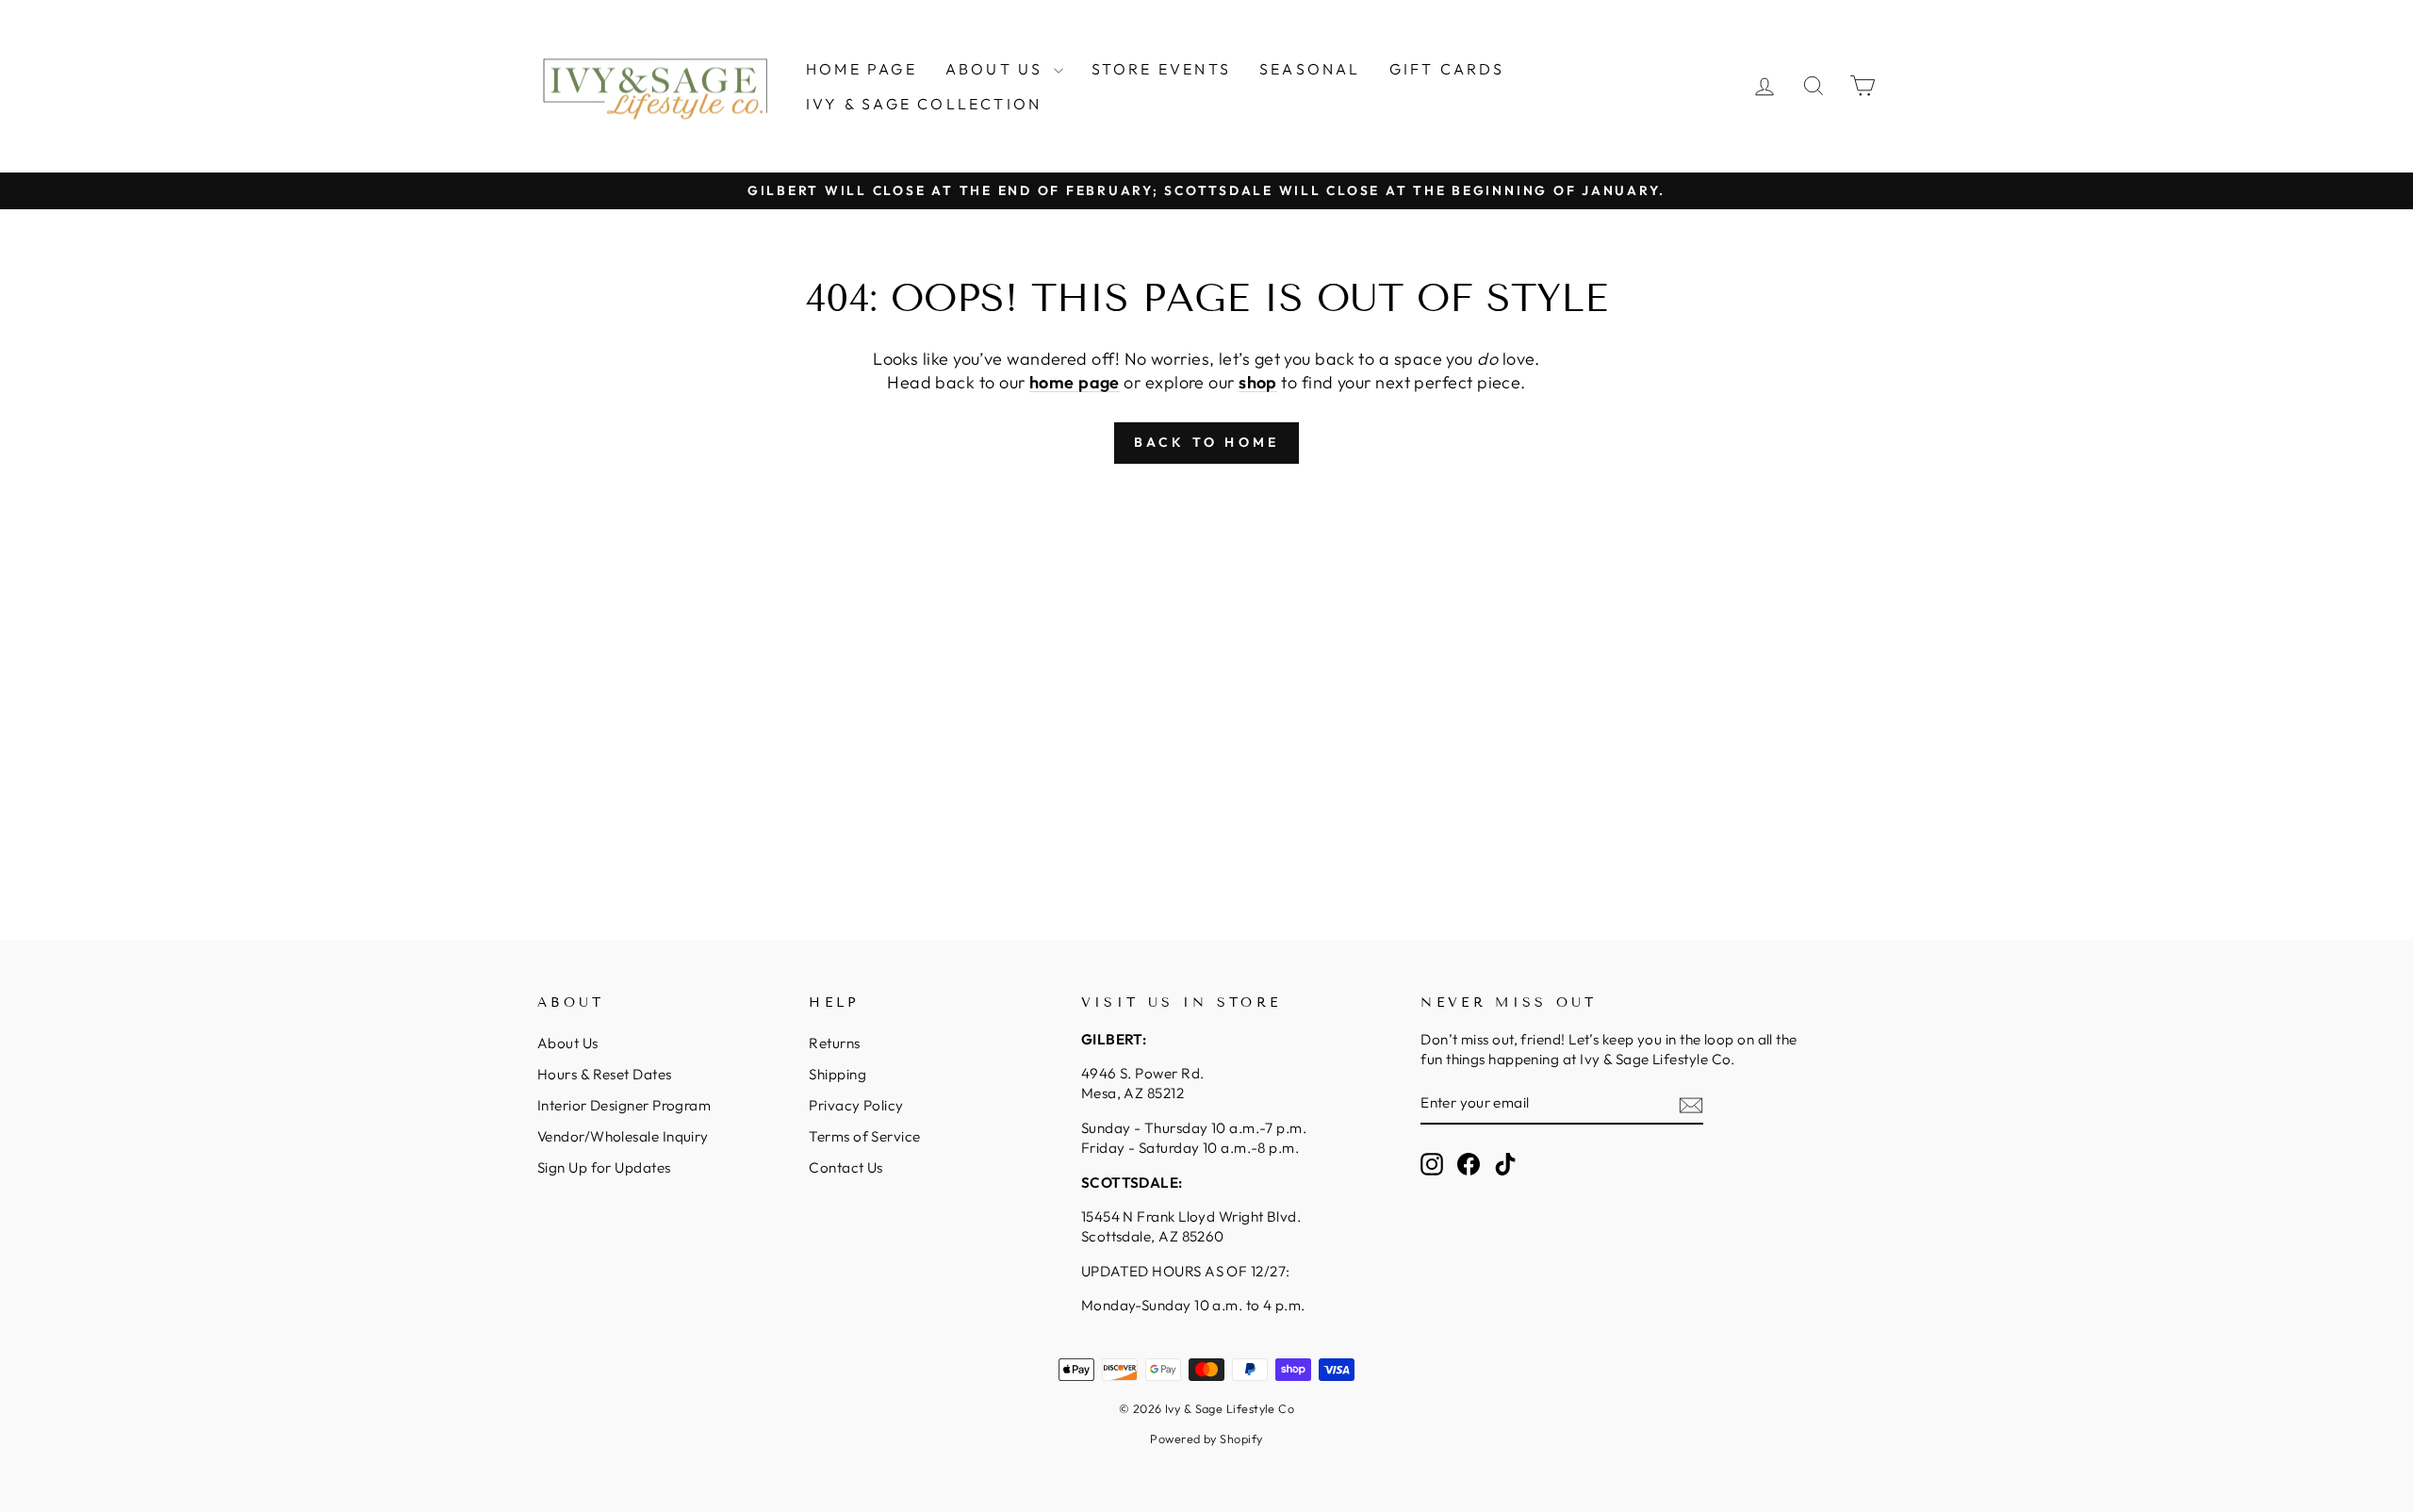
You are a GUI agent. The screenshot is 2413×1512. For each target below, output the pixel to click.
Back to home (1206, 442)
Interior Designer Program (624, 1105)
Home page (862, 69)
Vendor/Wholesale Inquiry (623, 1136)
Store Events (1161, 69)
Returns (834, 1043)
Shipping (837, 1074)
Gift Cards (1447, 69)
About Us (997, 69)
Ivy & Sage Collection (924, 104)
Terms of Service (864, 1136)
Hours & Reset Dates (605, 1074)
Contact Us (846, 1167)
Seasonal (1310, 69)
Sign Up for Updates (604, 1167)
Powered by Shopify (1206, 1438)
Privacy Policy (856, 1105)
